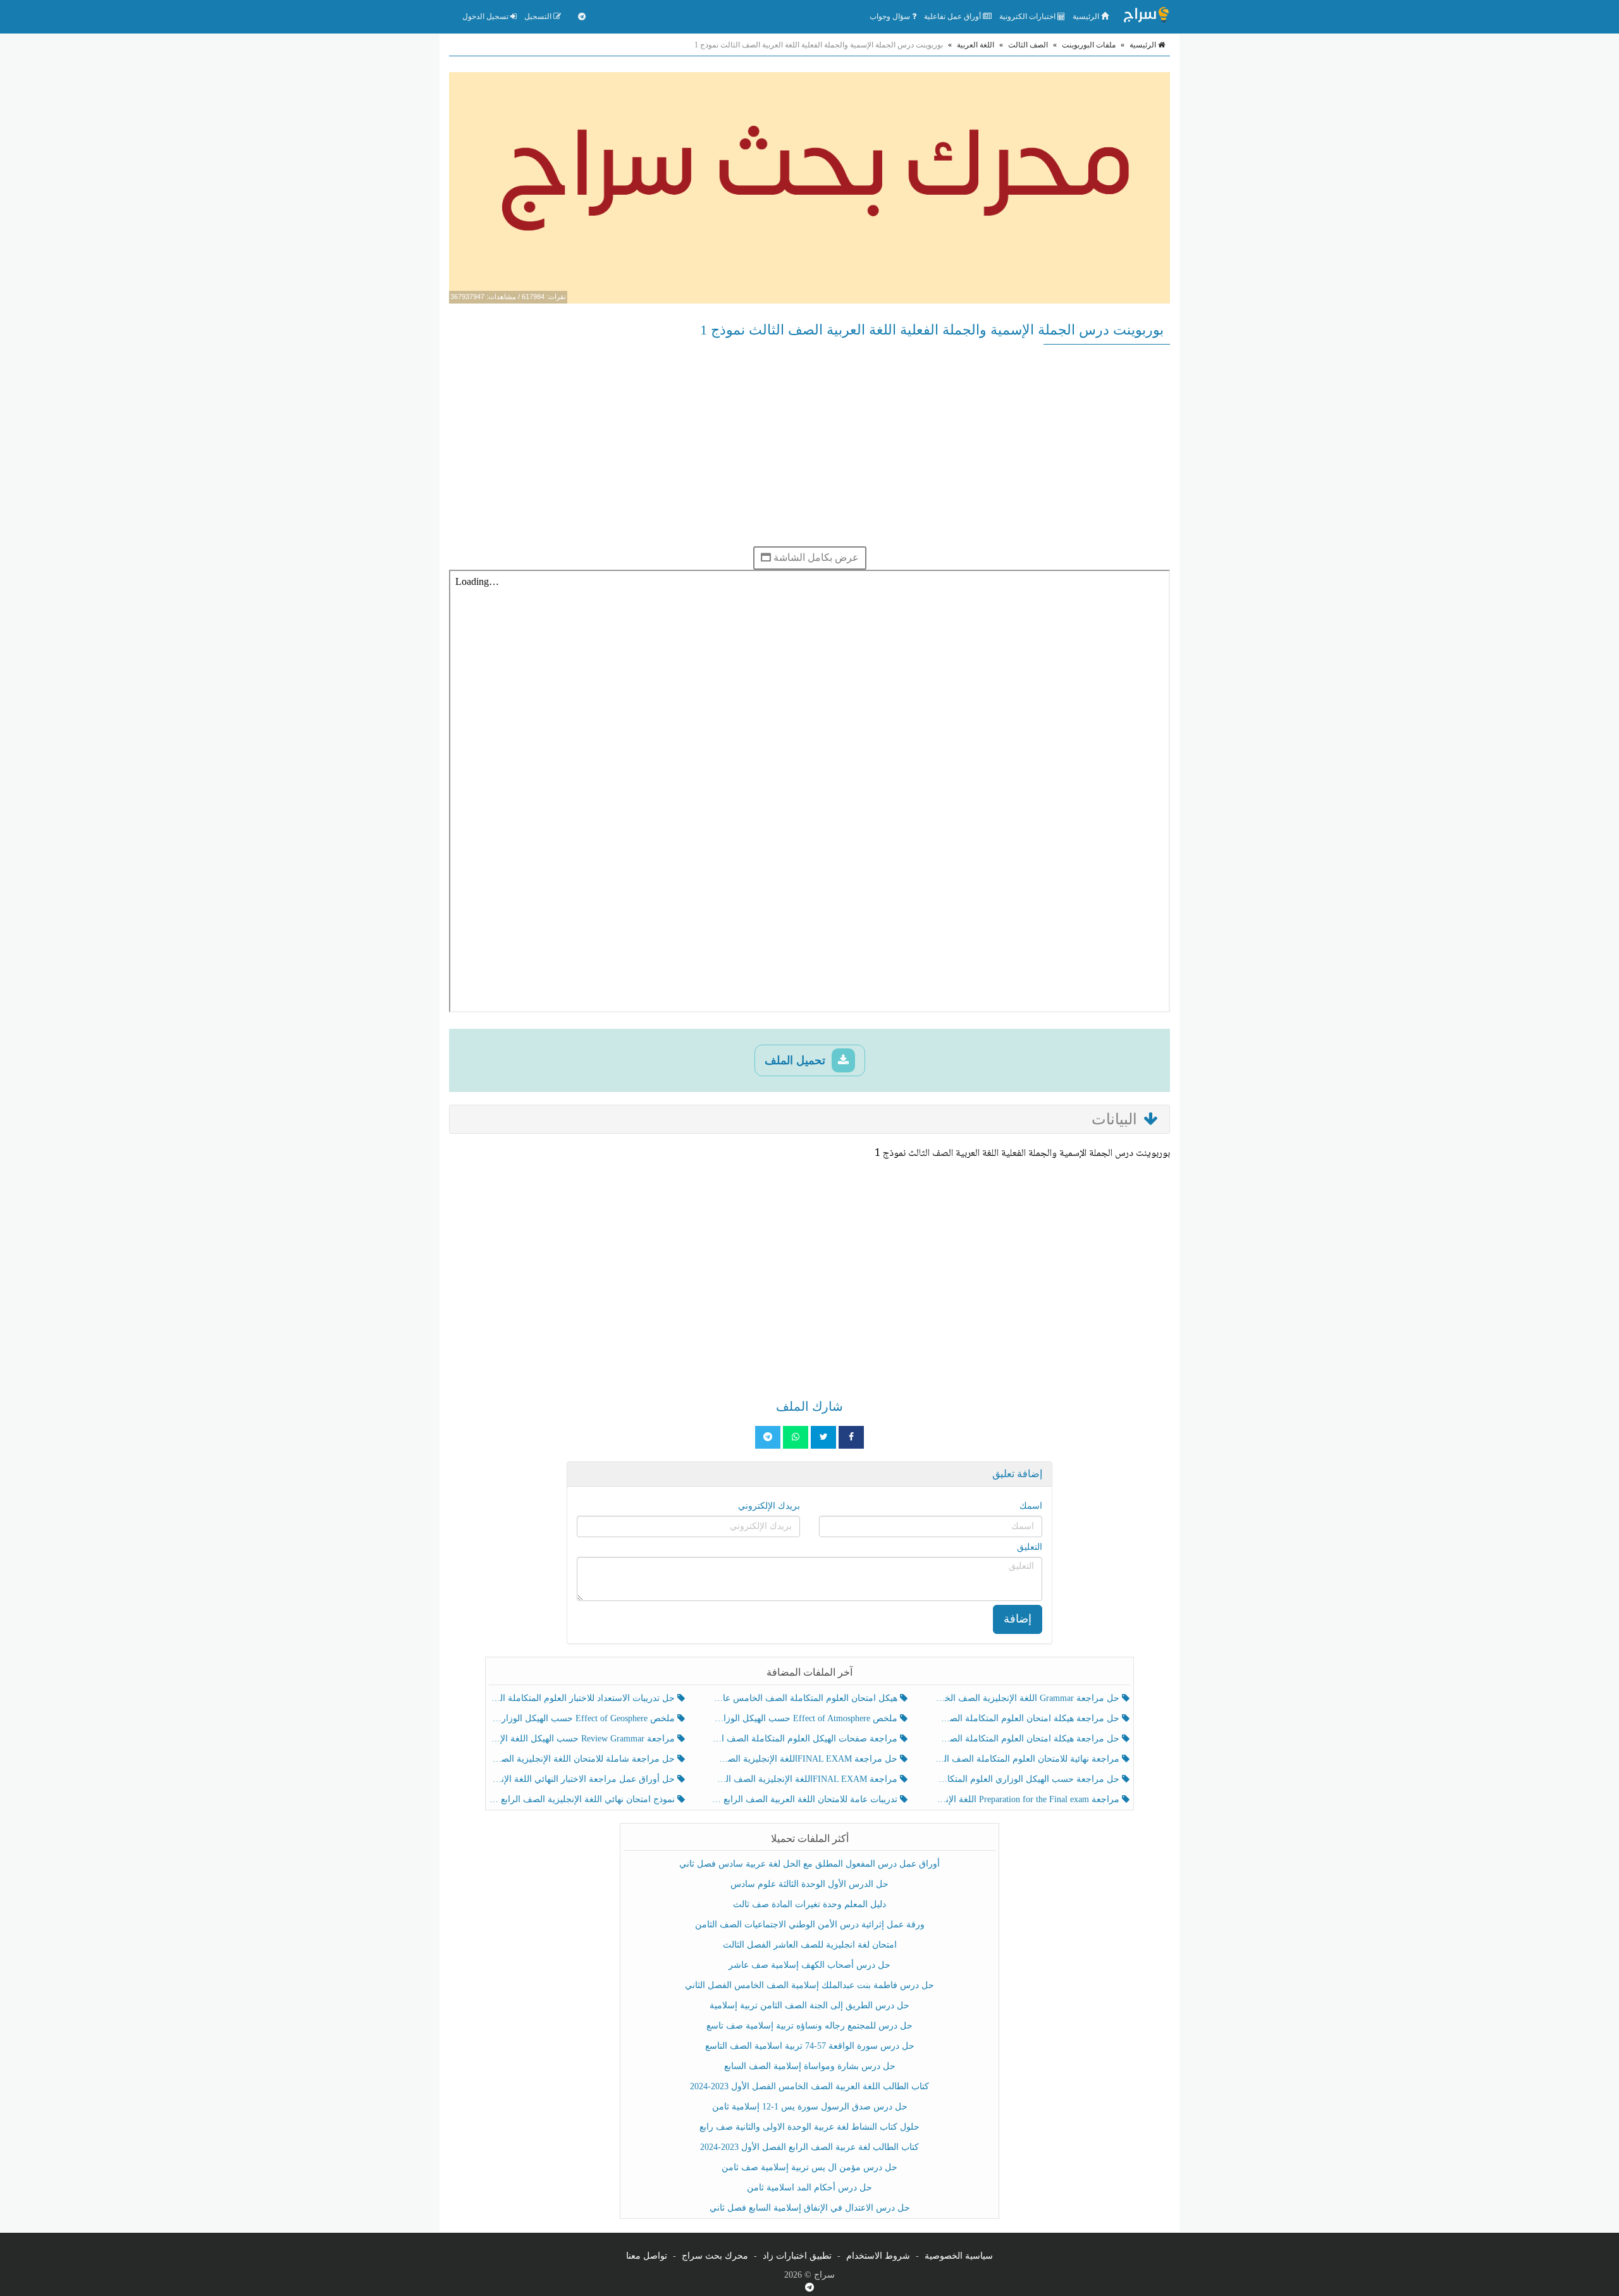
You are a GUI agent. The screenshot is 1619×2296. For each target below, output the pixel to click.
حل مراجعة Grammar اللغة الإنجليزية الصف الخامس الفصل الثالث (1028, 1698)
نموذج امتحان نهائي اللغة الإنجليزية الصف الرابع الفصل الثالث (583, 1799)
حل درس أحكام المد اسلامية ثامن (809, 2188)
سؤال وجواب (891, 16)
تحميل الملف (797, 1060)
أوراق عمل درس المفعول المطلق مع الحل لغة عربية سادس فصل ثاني (809, 1864)
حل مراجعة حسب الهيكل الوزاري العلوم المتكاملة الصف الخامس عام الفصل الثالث (1028, 1779)
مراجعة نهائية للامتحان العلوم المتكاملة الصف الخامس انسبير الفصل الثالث (1028, 1759)
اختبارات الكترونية (1028, 16)
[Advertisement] (809, 445)
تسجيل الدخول (486, 16)
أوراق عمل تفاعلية (953, 16)
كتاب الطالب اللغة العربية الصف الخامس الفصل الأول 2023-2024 (809, 2086)
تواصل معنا (647, 2256)
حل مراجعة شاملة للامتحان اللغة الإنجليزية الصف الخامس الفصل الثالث (583, 1759)
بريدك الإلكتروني (769, 1506)
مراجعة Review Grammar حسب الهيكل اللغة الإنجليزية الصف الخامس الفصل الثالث (583, 1739)
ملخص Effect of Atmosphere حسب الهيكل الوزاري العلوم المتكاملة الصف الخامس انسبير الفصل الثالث (805, 1718)
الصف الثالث (1028, 45)
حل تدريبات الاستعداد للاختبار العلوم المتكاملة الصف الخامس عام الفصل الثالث (583, 1698)
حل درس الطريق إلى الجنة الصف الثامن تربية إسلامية (809, 2005)
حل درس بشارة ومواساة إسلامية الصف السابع (810, 2066)
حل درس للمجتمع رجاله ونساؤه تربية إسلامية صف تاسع (809, 2026)
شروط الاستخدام (878, 2256)
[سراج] (1146, 16)
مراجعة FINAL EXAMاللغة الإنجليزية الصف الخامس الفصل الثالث (805, 1779)
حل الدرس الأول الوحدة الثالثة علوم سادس (809, 1884)
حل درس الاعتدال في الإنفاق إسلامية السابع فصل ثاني (810, 2208)
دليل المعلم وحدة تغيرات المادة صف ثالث (809, 1904)
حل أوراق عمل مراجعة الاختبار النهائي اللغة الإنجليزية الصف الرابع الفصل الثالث (583, 1779)
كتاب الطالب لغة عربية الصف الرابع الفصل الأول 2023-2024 (809, 2147)
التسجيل (539, 16)
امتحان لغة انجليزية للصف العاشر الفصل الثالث (810, 1945)
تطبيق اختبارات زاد (797, 2256)
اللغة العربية (976, 45)
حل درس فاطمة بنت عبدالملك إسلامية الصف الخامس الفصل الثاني (809, 1985)
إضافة (1018, 1619)
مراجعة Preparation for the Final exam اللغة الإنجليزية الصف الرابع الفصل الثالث (1028, 1799)
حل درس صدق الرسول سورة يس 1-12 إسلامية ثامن (810, 2107)
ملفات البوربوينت (1089, 45)
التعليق (1030, 1547)
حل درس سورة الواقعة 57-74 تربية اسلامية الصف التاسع (810, 2046)
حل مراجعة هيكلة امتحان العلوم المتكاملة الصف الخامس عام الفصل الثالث (1028, 1739)
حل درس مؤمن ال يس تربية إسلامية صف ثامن (809, 2167)
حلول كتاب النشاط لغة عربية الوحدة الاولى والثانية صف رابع (809, 2127)
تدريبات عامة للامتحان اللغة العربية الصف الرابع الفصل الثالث (805, 1799)
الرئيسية (1087, 16)
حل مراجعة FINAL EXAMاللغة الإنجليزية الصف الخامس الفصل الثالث (805, 1759)
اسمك (1031, 1506)
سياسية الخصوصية (959, 2256)
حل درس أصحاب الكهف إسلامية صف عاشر (809, 1965)
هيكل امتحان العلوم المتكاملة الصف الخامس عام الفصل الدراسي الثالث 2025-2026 (805, 1698)
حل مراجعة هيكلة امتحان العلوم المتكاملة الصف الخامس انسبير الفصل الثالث (1028, 1718)
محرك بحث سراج (715, 2256)
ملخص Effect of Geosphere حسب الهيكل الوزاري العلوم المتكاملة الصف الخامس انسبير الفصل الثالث (583, 1718)
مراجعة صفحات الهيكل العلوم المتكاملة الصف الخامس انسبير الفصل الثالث (805, 1739)
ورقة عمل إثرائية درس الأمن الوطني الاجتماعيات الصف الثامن (810, 1925)
